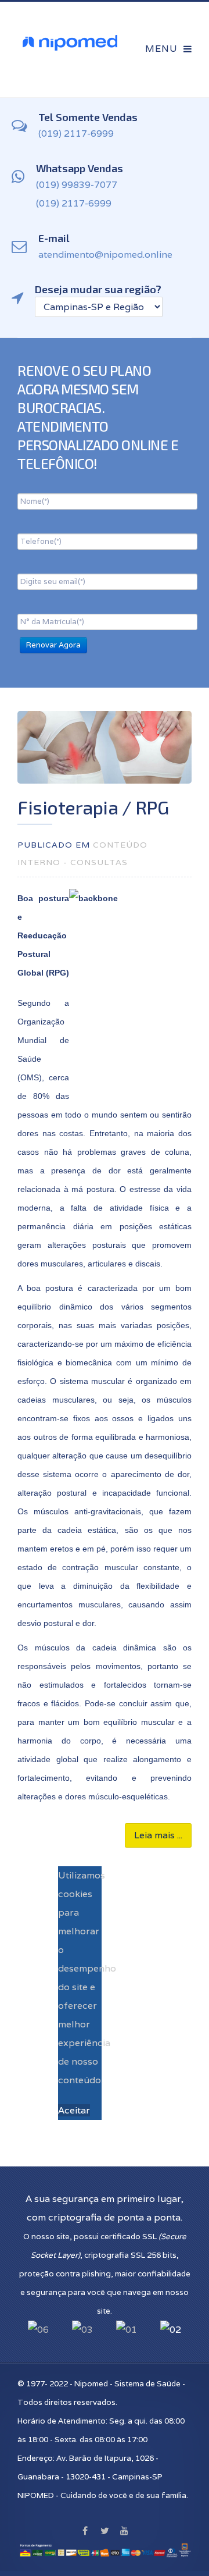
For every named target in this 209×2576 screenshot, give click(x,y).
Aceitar (74, 2110)
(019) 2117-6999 (76, 134)
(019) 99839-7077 (77, 185)
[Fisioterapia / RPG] (105, 747)
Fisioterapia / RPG (93, 807)
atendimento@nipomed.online (105, 255)
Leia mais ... (158, 1835)
